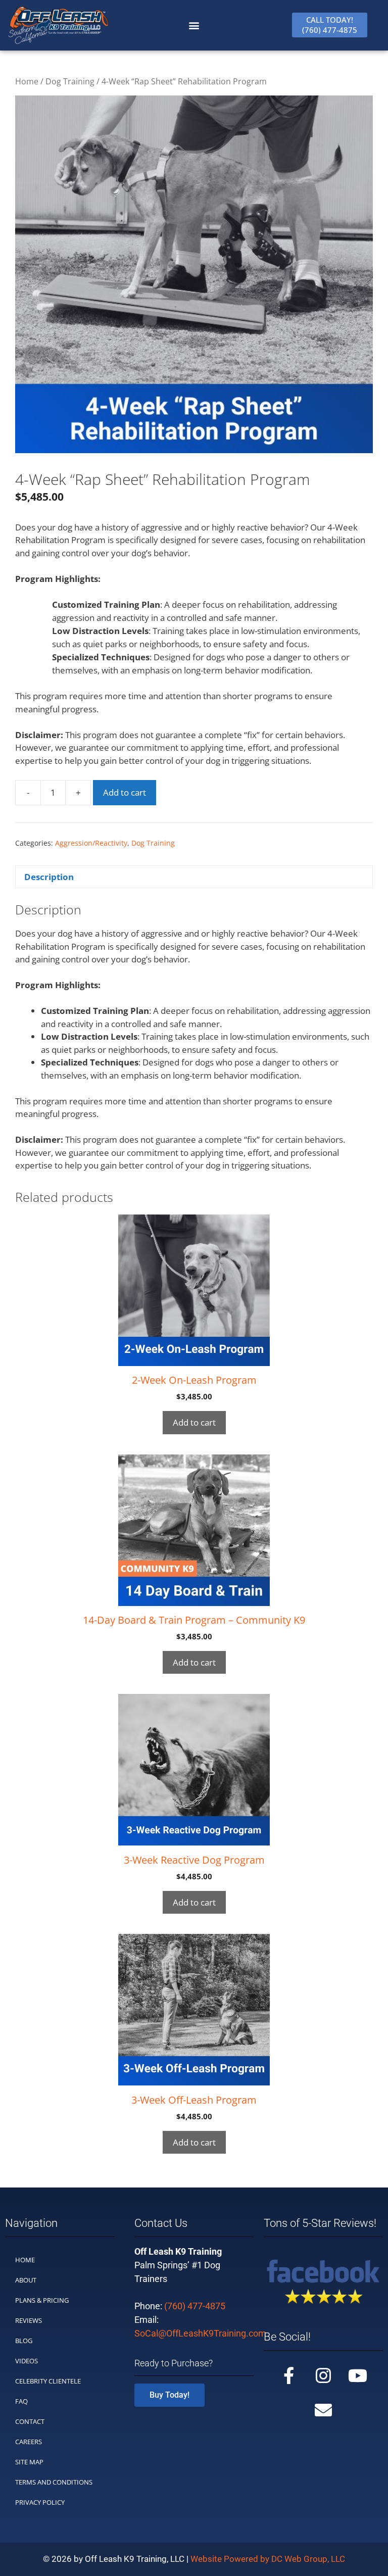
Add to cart (125, 792)
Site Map (29, 2462)
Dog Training (70, 81)
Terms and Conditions (54, 2482)
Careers (29, 2442)
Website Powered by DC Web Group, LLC (268, 2559)
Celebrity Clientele (48, 2381)
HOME (25, 2260)
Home (27, 81)
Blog (24, 2341)
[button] (194, 25)
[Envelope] (323, 2410)
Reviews (29, 2320)
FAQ (21, 2401)
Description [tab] (49, 877)
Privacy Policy (40, 2502)
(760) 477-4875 (195, 2306)
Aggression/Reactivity (91, 843)
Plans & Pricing (42, 2300)
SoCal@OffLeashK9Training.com (200, 2333)
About (26, 2280)
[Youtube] (358, 2375)
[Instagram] (323, 2375)
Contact (30, 2421)
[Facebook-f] (289, 2375)
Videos (27, 2361)
